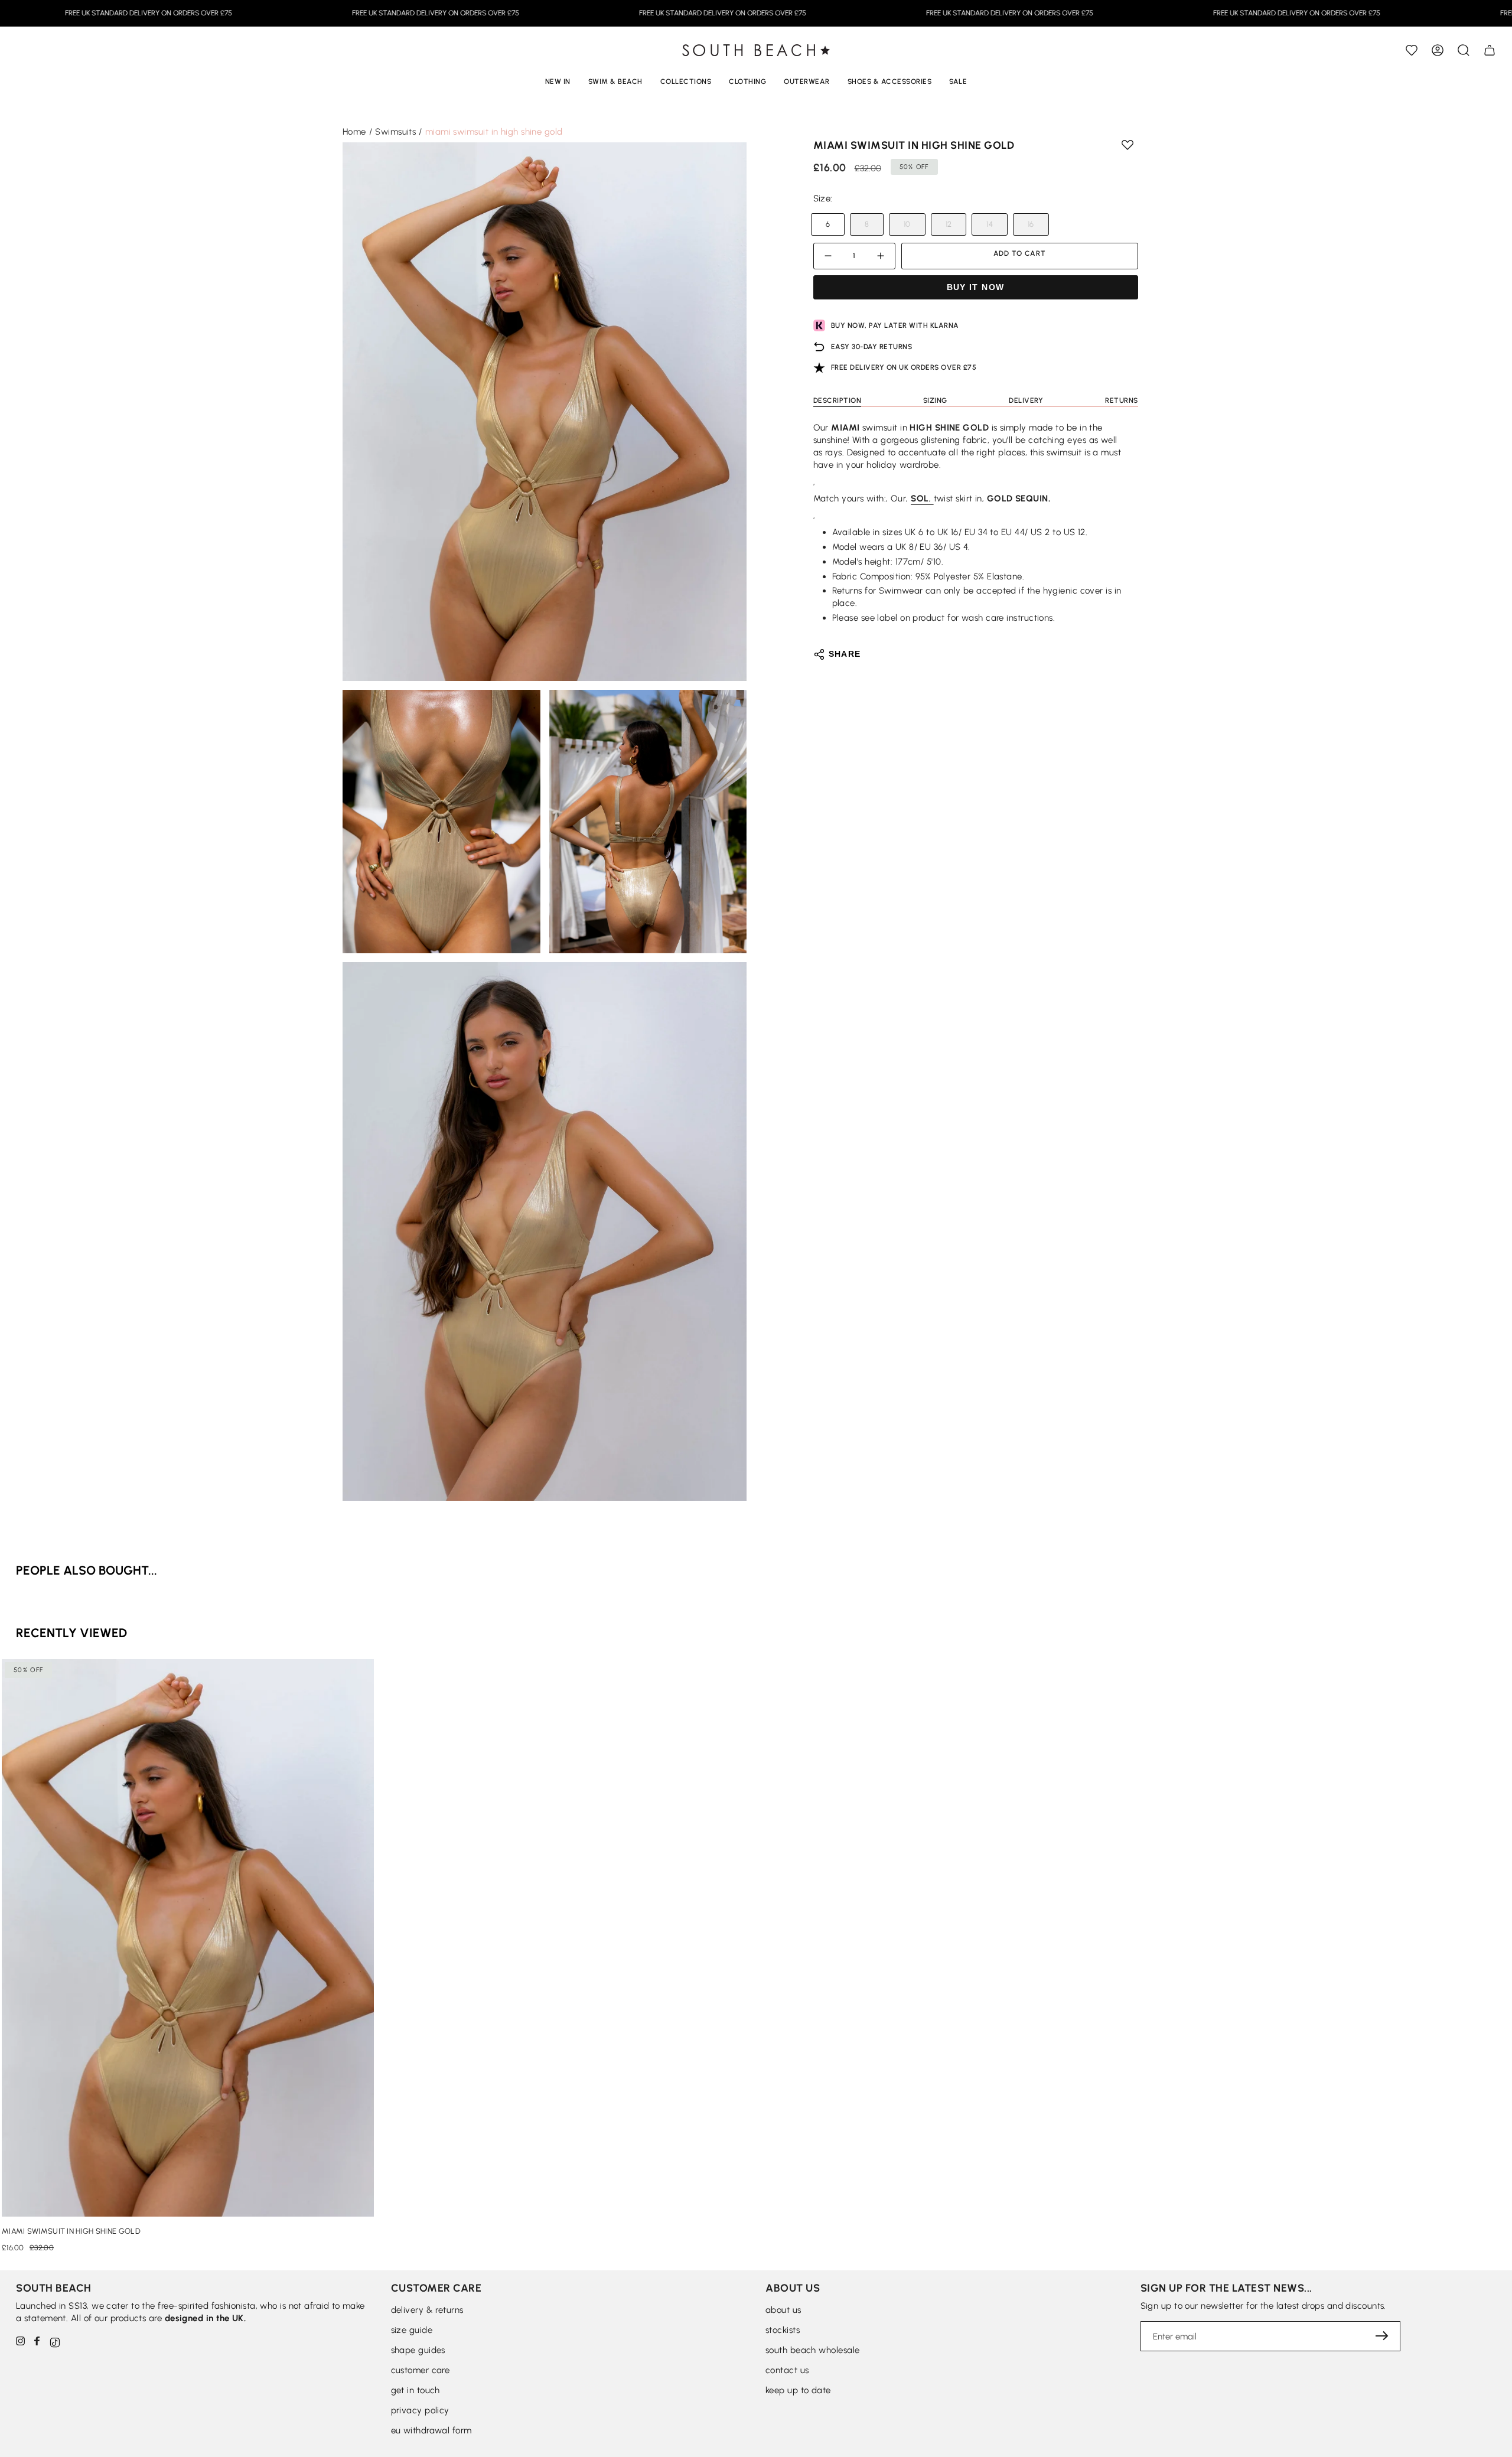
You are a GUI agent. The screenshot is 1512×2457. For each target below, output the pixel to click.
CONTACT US (787, 2370)
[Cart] (1490, 50)
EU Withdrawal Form (431, 2430)
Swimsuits (395, 132)
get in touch (416, 2390)
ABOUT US (783, 2310)
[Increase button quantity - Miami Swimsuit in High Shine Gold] (879, 256)
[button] (1464, 50)
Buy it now (976, 287)
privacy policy (420, 2410)
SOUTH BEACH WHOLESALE (812, 2350)
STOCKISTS (783, 2330)
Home (354, 132)
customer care (421, 2370)
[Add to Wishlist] (1412, 50)
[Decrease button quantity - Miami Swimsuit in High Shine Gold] (830, 256)
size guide (412, 2330)
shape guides (418, 2350)
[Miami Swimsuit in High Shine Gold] (188, 1938)
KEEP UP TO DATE (798, 2390)
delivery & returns (427, 2310)
